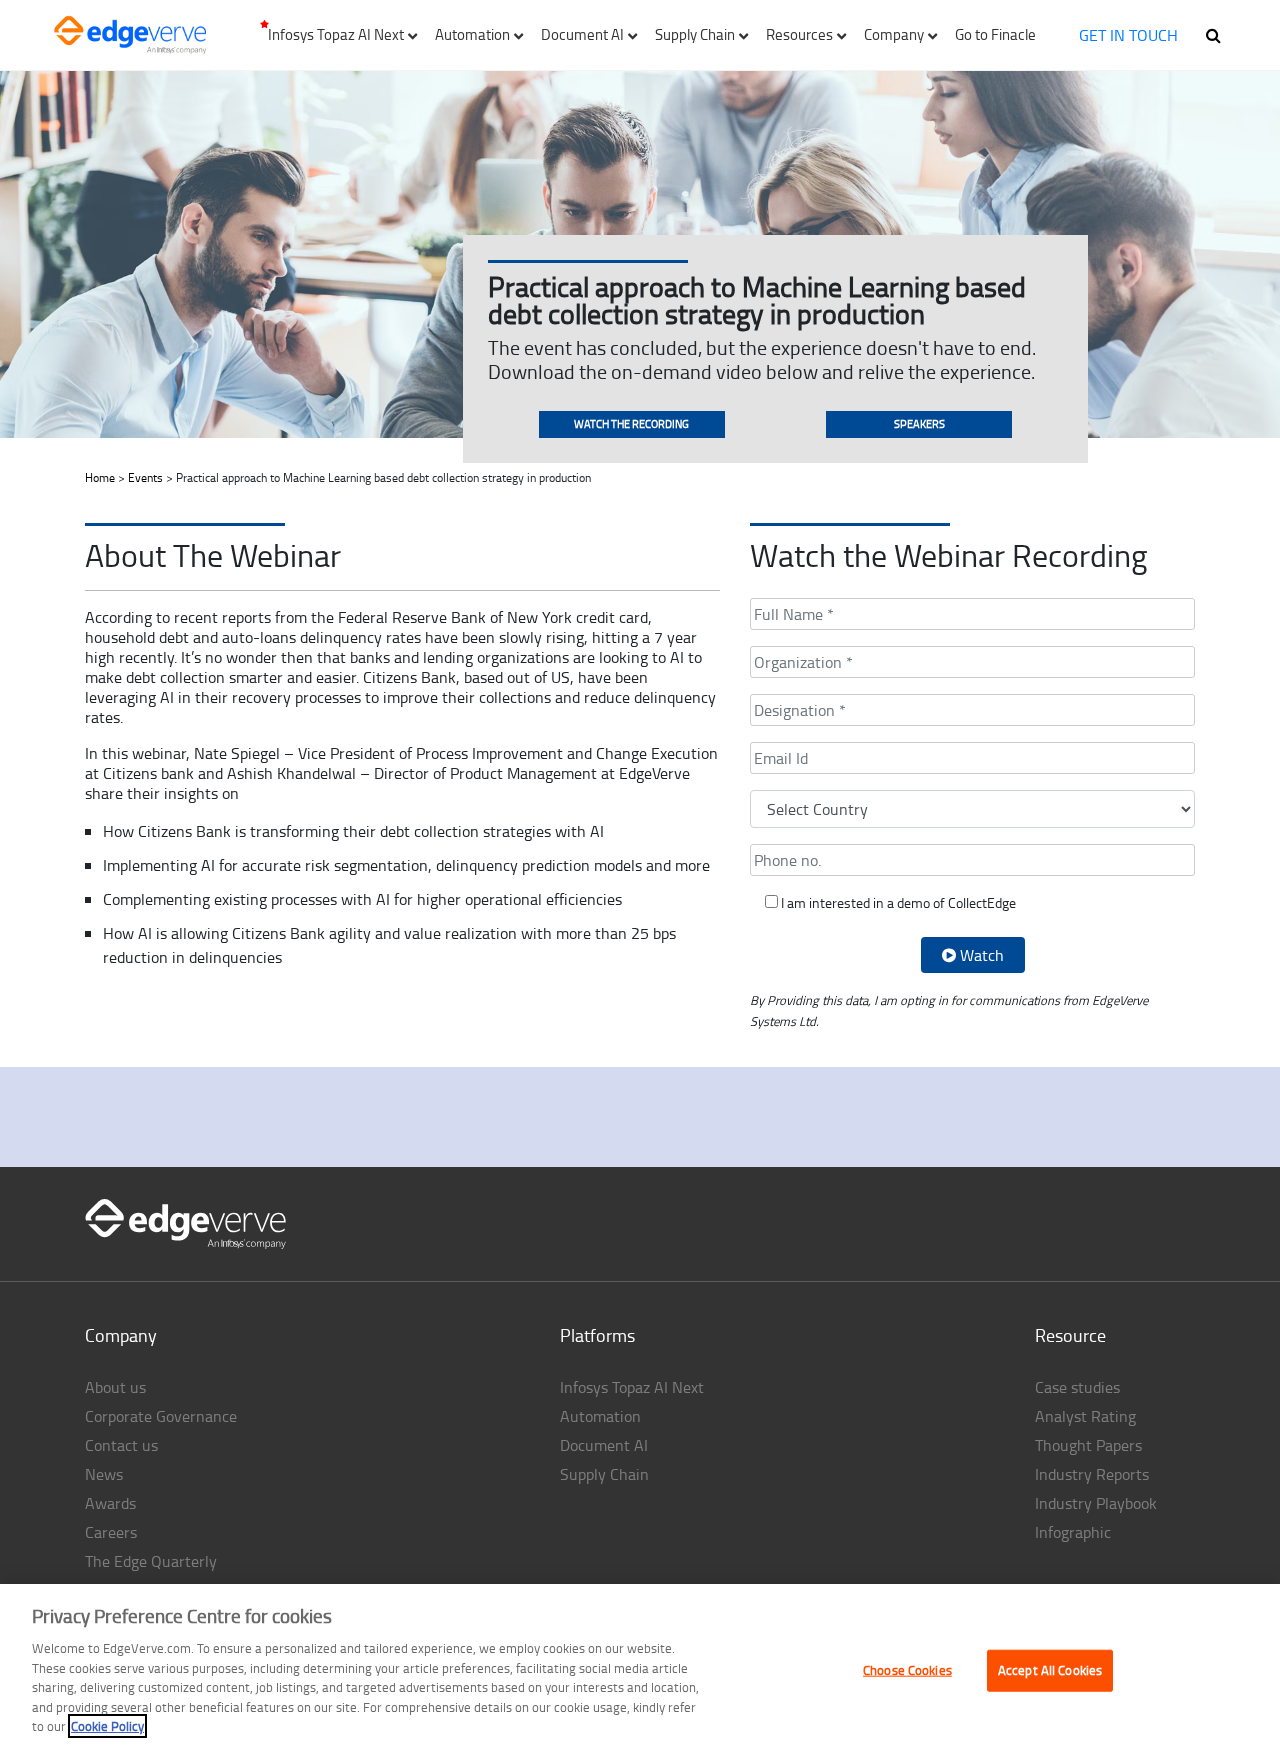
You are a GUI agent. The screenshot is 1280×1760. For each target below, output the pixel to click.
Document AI (604, 1445)
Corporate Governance (161, 1416)
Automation (600, 1416)
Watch (980, 955)
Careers (111, 1532)
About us (115, 1387)
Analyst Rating (1085, 1416)
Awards (110, 1503)
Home (100, 477)
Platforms (597, 1335)
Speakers (919, 423)
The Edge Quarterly (151, 1561)
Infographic (1073, 1532)
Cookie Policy (107, 1726)
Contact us (121, 1445)
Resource (1070, 1335)
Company (121, 1335)
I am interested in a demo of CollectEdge (897, 902)
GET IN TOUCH (1128, 35)
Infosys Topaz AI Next (632, 1387)
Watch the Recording (631, 423)
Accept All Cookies (1050, 1670)
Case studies (1077, 1387)
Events (145, 477)
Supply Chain (604, 1474)
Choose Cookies (907, 1670)
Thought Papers (1088, 1445)
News (104, 1474)
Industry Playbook (1096, 1503)
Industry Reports (1092, 1474)
